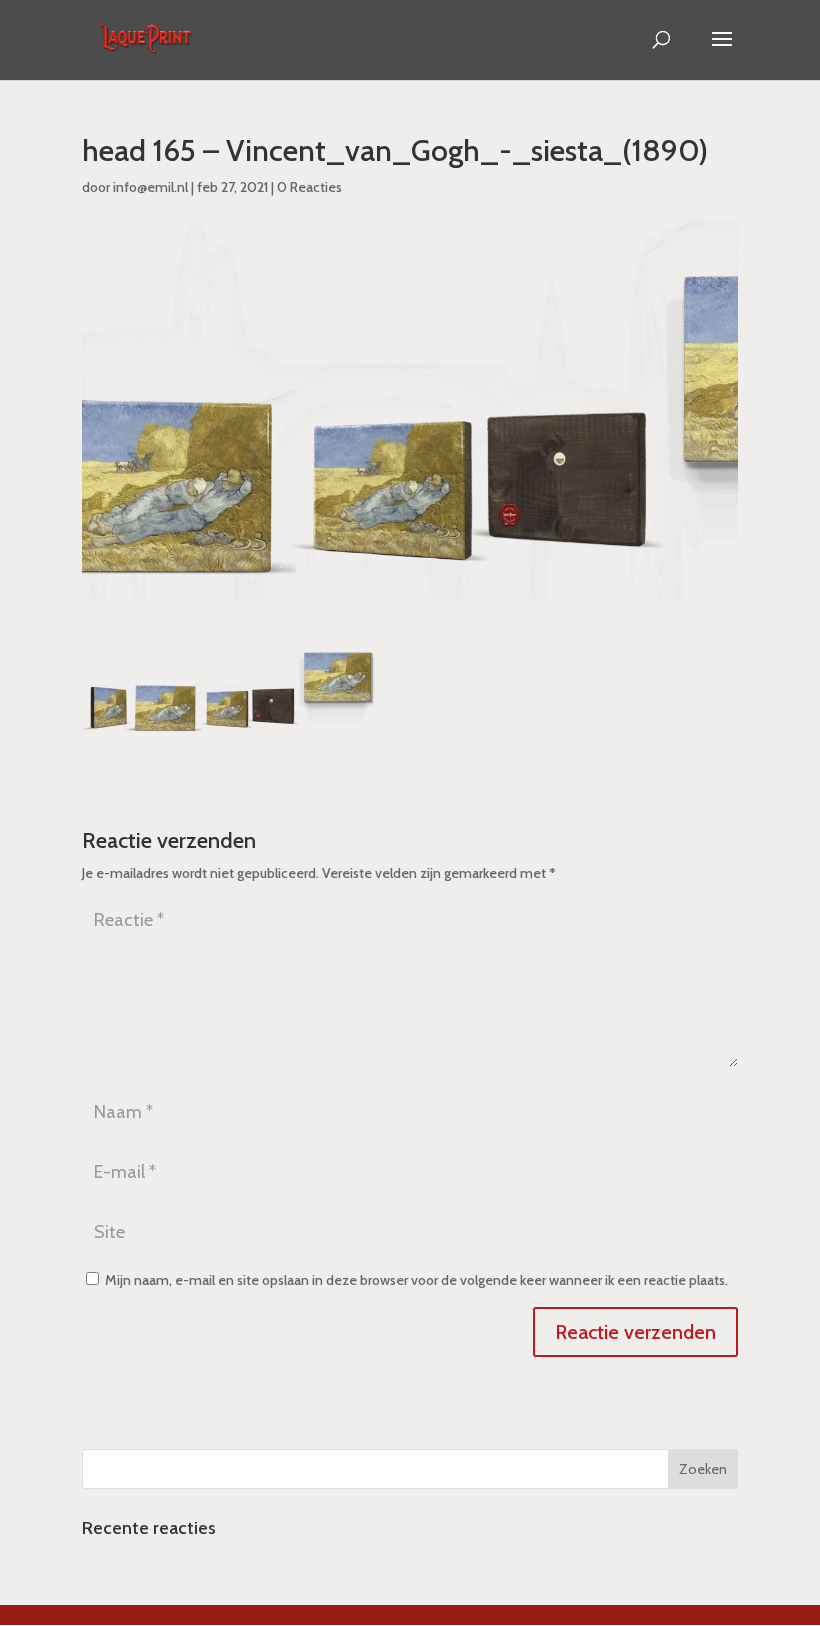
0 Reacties (309, 187)
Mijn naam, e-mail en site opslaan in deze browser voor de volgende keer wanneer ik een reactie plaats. (416, 1280)
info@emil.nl (150, 187)
